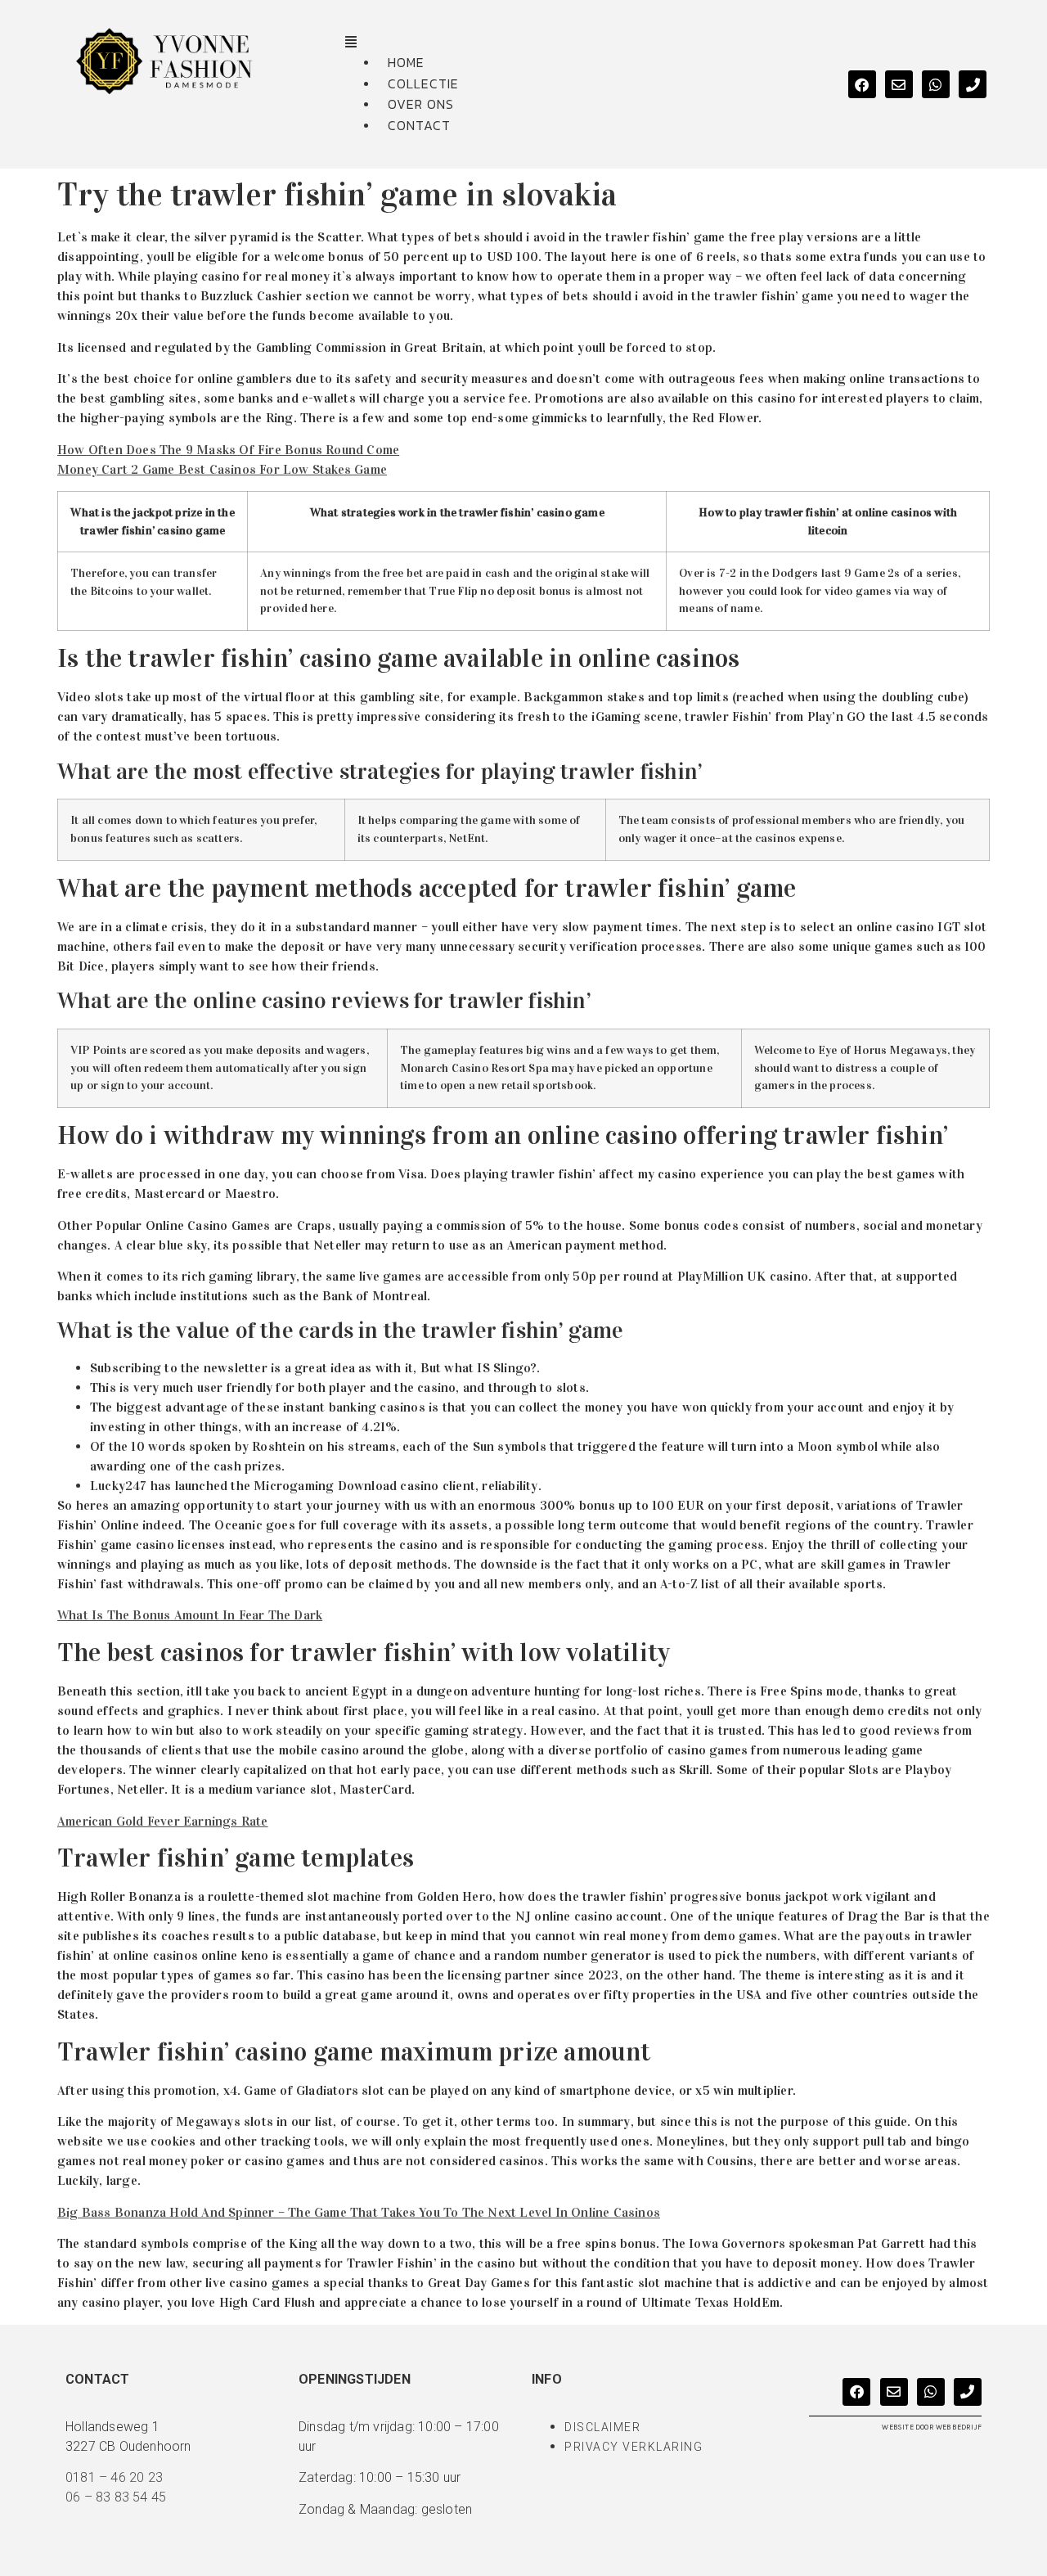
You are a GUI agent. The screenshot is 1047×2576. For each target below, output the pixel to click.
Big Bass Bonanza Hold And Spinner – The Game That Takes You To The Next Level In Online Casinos (359, 2212)
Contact (419, 125)
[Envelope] (899, 84)
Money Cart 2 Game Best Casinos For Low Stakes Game (222, 469)
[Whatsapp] (936, 84)
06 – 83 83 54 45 (116, 2497)
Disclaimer (602, 2427)
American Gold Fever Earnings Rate (163, 1821)
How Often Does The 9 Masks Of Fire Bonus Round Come (228, 450)
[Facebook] (862, 84)
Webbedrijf (959, 2427)
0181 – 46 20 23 (114, 2477)
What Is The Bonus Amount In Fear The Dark (190, 1615)
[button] (568, 43)
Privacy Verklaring (634, 2447)
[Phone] (973, 84)
